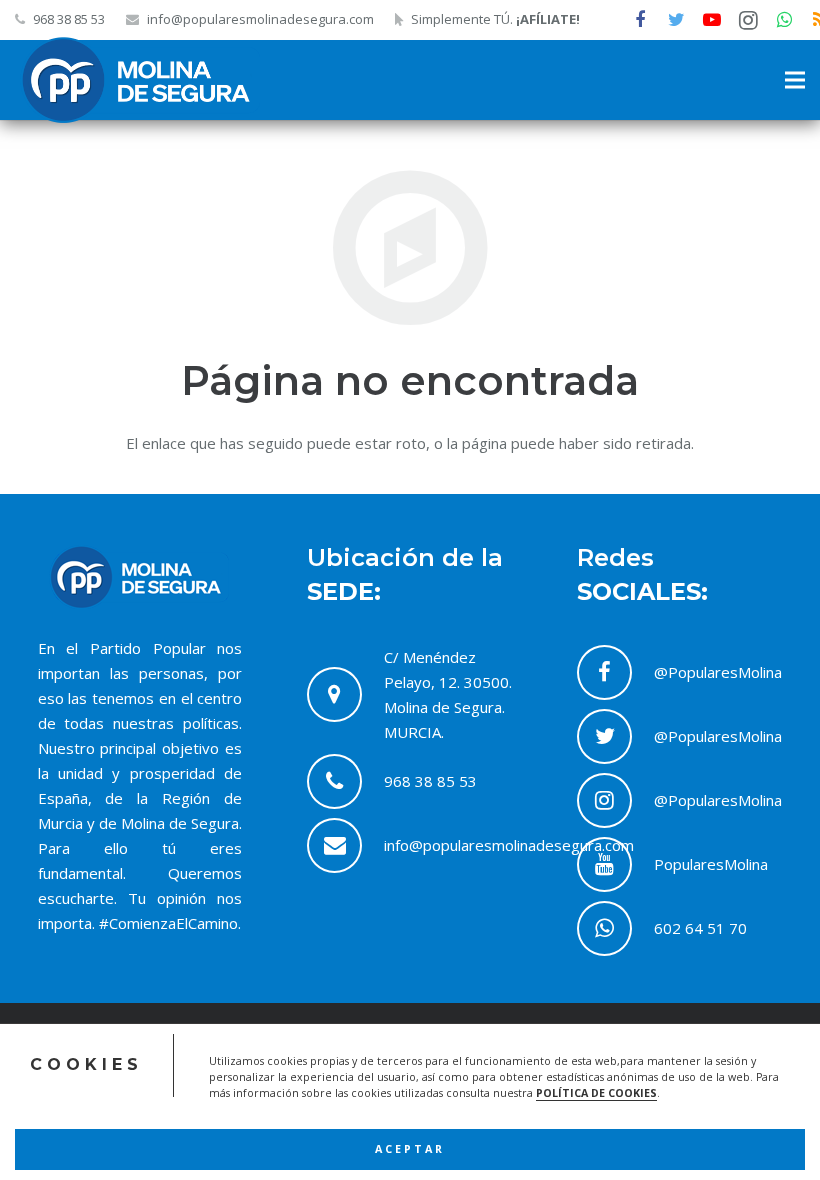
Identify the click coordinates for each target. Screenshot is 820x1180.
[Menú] (795, 80)
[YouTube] (712, 20)
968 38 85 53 (69, 19)
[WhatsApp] (784, 20)
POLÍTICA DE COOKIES (596, 1093)
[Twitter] (676, 20)
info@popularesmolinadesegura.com (260, 19)
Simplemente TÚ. (495, 19)
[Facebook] (640, 20)
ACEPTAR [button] (410, 1149)
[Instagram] (748, 20)
